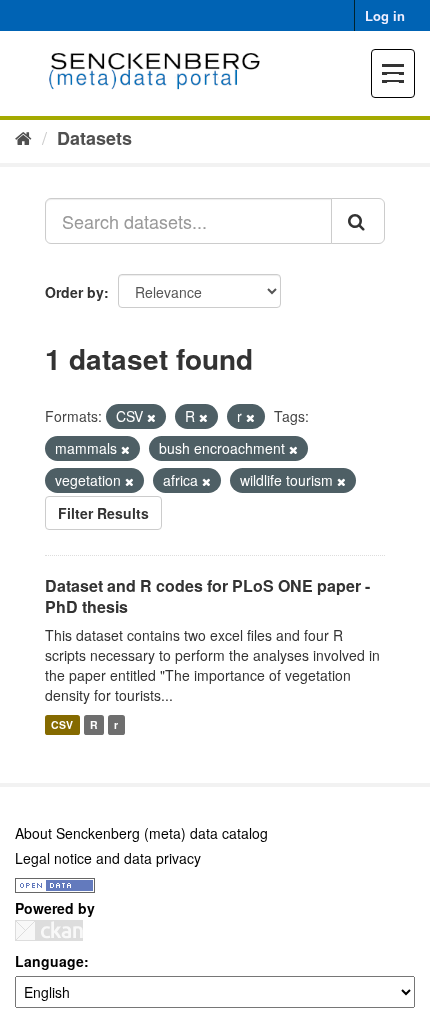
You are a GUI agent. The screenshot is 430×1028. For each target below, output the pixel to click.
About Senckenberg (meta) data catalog (141, 833)
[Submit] (358, 221)
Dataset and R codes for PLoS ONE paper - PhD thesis (207, 596)
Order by (74, 292)
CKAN (49, 930)
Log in (385, 15)
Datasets (94, 138)
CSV (62, 724)
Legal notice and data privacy (108, 858)
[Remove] (151, 417)
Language (49, 961)
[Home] (23, 137)
